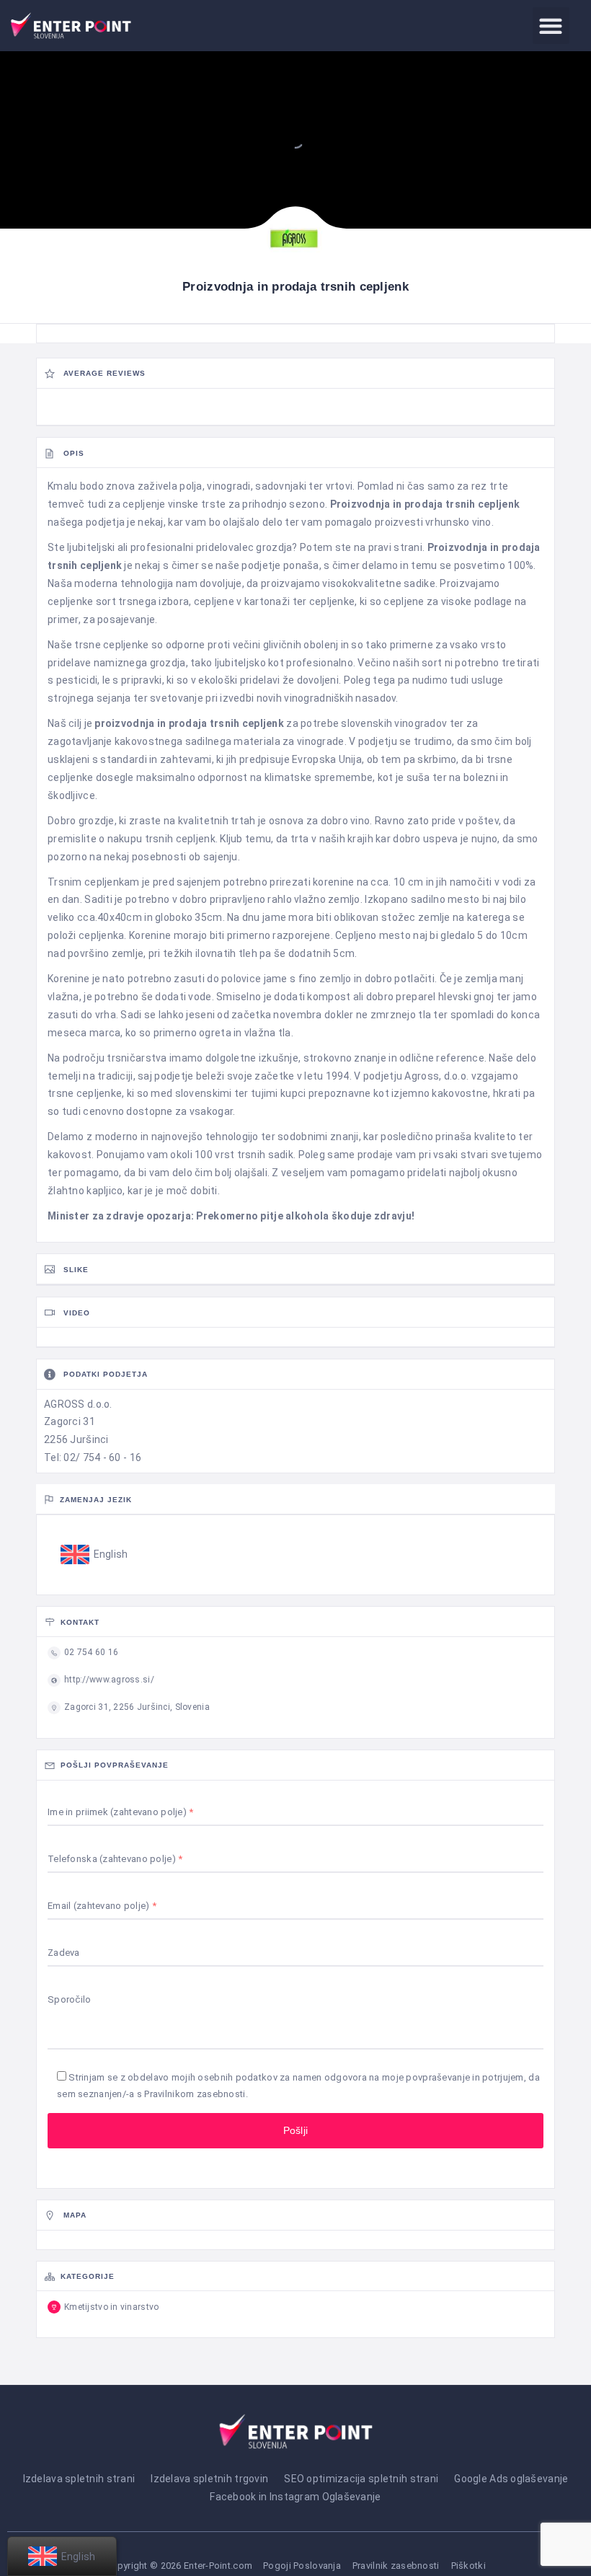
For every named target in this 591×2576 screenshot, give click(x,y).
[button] (551, 26)
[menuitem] (94, 1555)
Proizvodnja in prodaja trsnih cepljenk (425, 504)
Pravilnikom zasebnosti (195, 2094)
